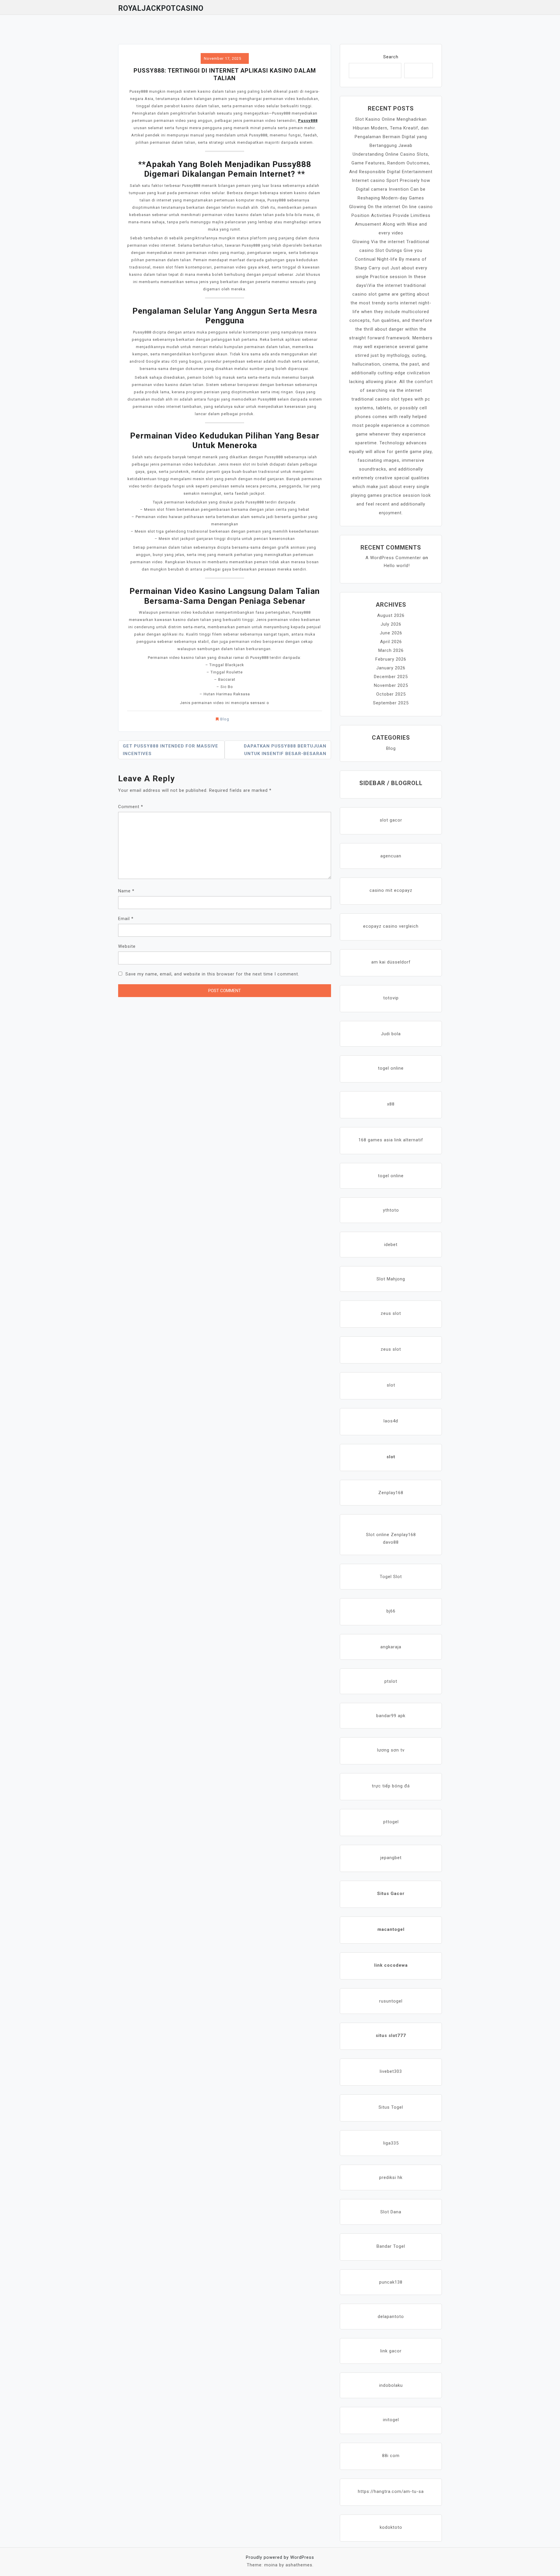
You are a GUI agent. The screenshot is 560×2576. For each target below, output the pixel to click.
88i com (391, 2456)
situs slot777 (391, 2035)
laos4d (391, 1421)
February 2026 (391, 659)
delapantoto (391, 2317)
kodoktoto (391, 2527)
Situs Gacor (391, 1894)
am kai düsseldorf (391, 962)
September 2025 (391, 703)
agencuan (391, 856)
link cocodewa (391, 1965)
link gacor (391, 2351)
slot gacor (391, 820)
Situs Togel (391, 2107)
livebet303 (391, 2071)
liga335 (391, 2143)
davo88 (391, 1542)
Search (391, 57)
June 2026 (391, 633)
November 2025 (391, 685)
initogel (391, 2420)
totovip (391, 998)
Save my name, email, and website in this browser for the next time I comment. (212, 974)
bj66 (391, 1611)
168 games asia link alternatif (391, 1140)
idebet (391, 1245)
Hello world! (397, 566)
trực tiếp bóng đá (391, 1786)
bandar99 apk (391, 1716)
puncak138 (391, 2282)
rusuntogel (391, 2001)
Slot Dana (391, 2212)
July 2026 (391, 624)
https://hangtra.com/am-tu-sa (391, 2491)
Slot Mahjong (391, 1279)
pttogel (391, 1822)
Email (126, 919)
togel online (391, 1068)
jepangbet (391, 1858)
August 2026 (391, 615)
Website (127, 946)
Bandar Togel (391, 2246)
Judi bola (391, 1034)
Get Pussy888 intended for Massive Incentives (170, 750)
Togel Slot (391, 1577)
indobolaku (391, 2385)
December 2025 (391, 677)
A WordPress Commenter (393, 558)
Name (126, 891)
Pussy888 (308, 121)
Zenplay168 (391, 1493)
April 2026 (391, 642)
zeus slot (391, 1313)
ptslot (391, 1681)
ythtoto (391, 1210)
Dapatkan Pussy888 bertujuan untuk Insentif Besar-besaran (285, 750)
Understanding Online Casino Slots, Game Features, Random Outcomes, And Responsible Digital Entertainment (391, 163)
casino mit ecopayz (391, 890)
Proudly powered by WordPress (280, 2557)
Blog (225, 719)
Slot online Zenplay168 (391, 1535)
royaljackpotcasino (161, 8)
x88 (391, 1104)
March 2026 (391, 650)
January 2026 (391, 668)
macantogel (391, 1929)
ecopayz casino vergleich (391, 926)
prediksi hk (391, 2177)
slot (391, 1385)
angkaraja (391, 1647)
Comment (131, 807)
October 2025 (391, 694)
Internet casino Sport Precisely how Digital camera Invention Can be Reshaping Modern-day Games (391, 189)
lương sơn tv (391, 1750)
